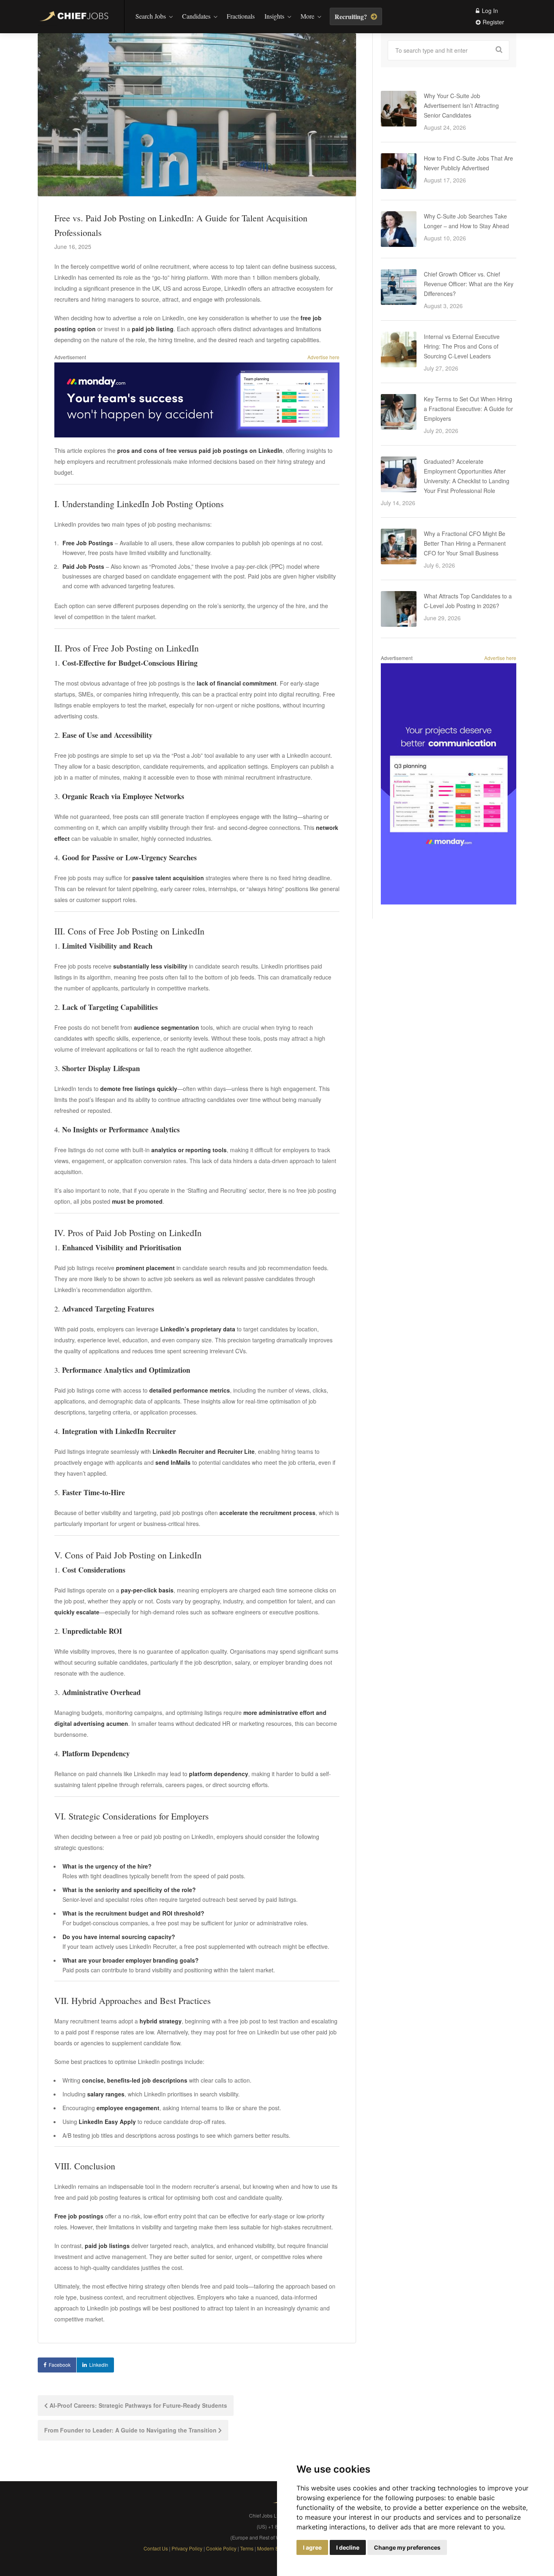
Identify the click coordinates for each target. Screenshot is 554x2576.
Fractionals (241, 16)
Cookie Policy (221, 2548)
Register (493, 22)
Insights (274, 16)
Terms (247, 2548)
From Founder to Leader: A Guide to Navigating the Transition (131, 2430)
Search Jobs (151, 16)
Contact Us (156, 2548)
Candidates (196, 16)
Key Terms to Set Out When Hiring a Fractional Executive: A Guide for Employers (468, 409)
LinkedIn (99, 2365)
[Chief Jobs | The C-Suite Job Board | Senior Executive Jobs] (76, 17)
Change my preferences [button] (407, 2547)
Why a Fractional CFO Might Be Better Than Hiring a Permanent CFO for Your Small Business (465, 543)
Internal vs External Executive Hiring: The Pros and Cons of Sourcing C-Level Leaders (462, 346)
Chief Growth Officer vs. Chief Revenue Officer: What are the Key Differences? (469, 284)
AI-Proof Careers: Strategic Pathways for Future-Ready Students (137, 2405)
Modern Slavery (275, 2548)
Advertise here (323, 357)
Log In (489, 11)
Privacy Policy (187, 2548)
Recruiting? (352, 16)
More (307, 16)
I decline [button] (348, 2547)
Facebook (60, 2365)
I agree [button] (312, 2547)
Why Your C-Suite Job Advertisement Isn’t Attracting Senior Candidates (461, 105)
